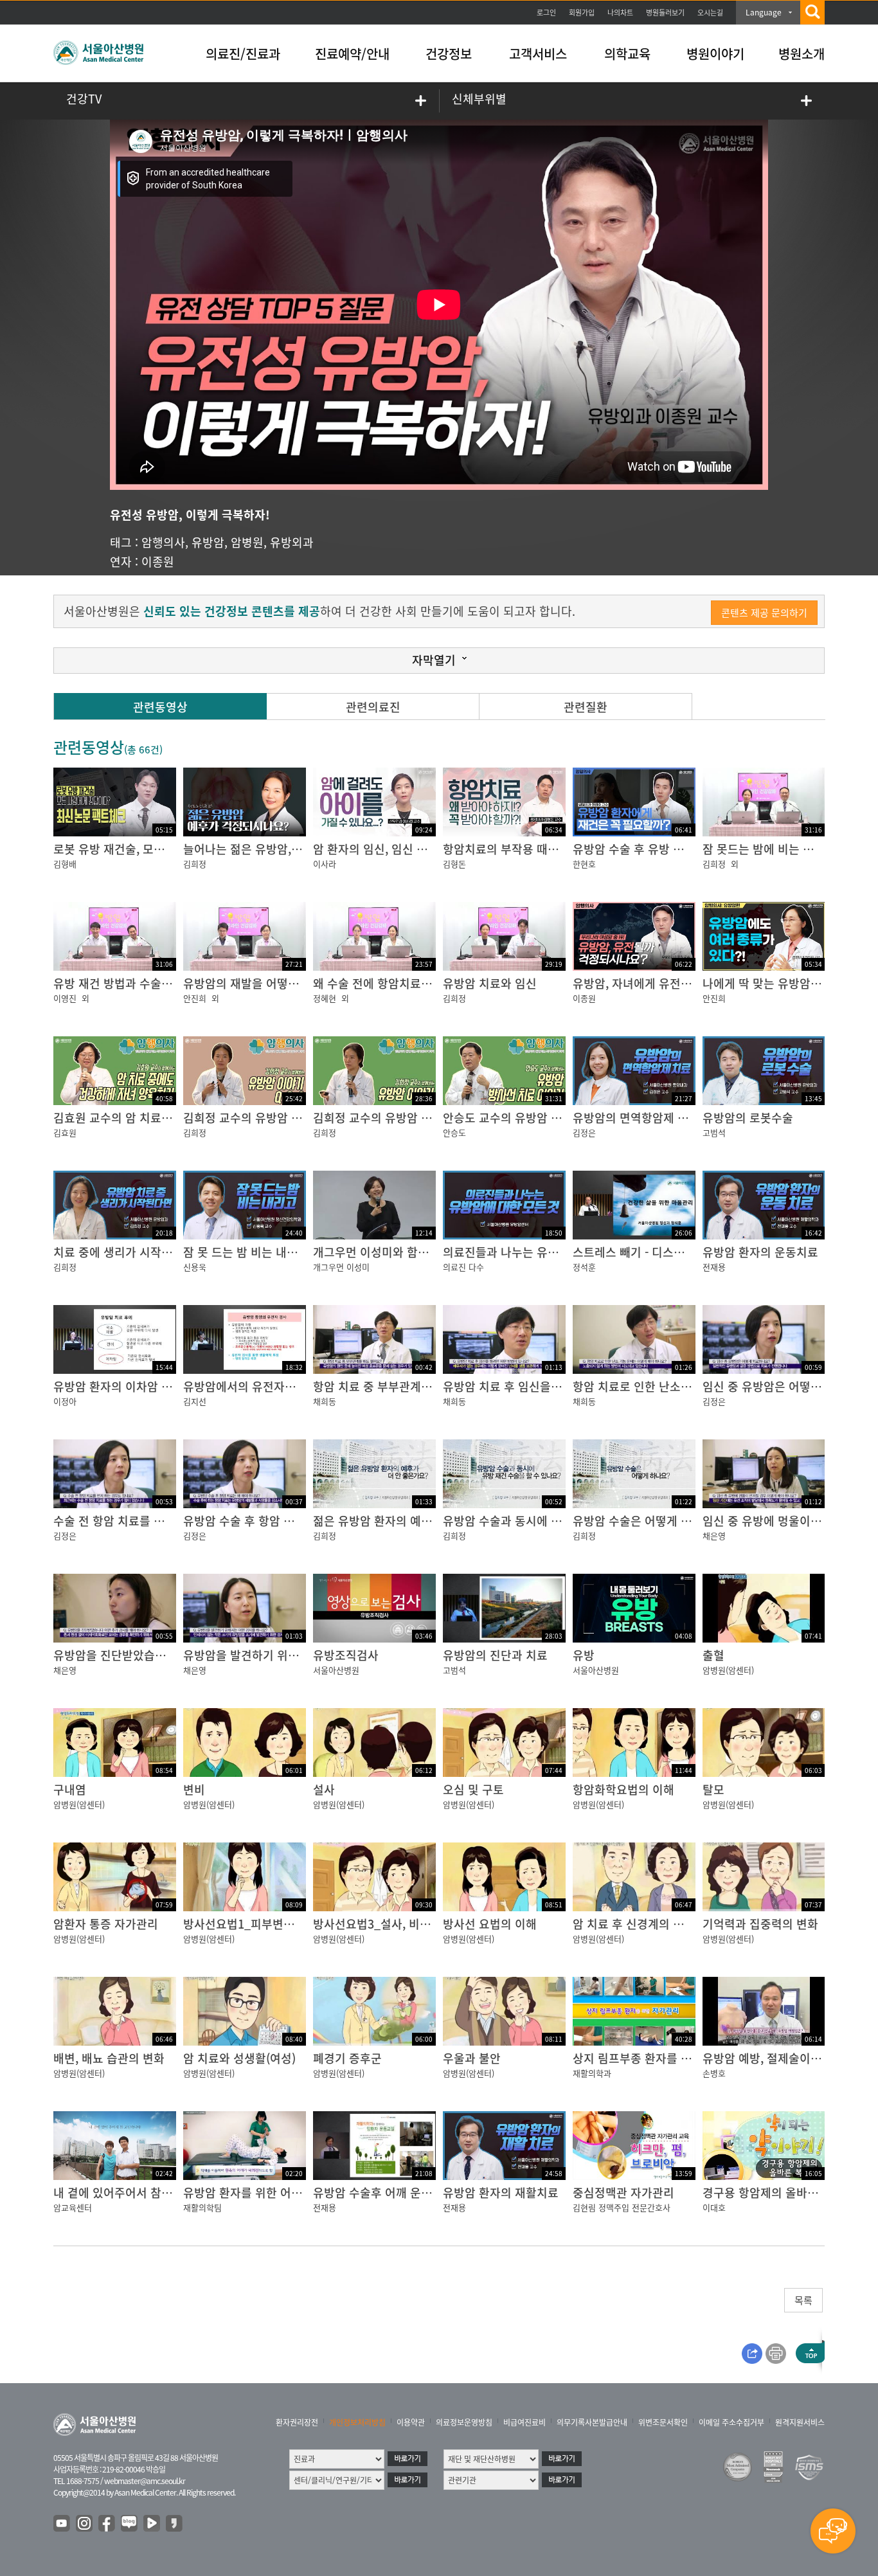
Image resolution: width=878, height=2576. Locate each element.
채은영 (714, 1536)
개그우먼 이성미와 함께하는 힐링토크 (405, 1252)
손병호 (714, 2073)
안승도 (454, 1132)
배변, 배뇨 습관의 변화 (109, 2058)
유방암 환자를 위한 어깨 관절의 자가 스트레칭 (297, 2193)
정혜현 (325, 998)
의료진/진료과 (243, 54)
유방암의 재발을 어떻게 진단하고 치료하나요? (296, 983)
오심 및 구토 (473, 1789)
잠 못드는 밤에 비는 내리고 (769, 849)
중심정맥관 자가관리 (623, 2193)
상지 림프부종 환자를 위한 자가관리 (661, 2058)
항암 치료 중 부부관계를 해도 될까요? (406, 1386)
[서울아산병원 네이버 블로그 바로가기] (130, 2524)
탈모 (713, 1789)
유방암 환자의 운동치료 (760, 1252)
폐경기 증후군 (347, 2058)
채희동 (325, 1401)
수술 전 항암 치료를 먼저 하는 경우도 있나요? (166, 1521)
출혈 (713, 1655)
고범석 (714, 1132)
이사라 (325, 864)
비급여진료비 (524, 2422)
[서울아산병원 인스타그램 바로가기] (85, 2524)
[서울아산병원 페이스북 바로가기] (107, 2524)
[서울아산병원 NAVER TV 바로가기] (152, 2524)
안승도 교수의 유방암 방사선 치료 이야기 (544, 1118)
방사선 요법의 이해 (490, 1924)
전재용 (714, 1267)
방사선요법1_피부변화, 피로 (253, 1924)
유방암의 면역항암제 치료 (636, 1118)
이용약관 (411, 2422)
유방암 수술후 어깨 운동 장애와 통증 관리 (416, 2193)
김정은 (584, 1132)
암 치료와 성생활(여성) (239, 2058)
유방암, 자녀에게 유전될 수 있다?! (657, 983)
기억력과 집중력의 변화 (760, 1924)
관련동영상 (160, 707)
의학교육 (627, 54)
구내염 (70, 1789)
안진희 (195, 998)
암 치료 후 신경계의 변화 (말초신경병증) (672, 1924)
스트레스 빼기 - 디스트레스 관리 (652, 1252)
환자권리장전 (297, 2422)
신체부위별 (479, 99)
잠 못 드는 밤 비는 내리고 (246, 1252)
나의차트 (620, 13)
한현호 (584, 864)
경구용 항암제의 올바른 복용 (773, 2193)
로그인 (546, 13)
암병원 (247, 542)
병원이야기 (715, 54)
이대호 (714, 2207)
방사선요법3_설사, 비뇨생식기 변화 (401, 1924)
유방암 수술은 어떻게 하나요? (646, 1521)
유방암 (208, 542)
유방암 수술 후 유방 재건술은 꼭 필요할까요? (684, 849)
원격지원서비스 (800, 2422)
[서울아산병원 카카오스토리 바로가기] (175, 2524)
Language (764, 12)
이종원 (158, 562)
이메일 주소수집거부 (731, 2422)
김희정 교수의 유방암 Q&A (249, 1118)
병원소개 (802, 54)
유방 (584, 1655)
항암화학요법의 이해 (623, 1789)
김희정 (195, 864)
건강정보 (449, 54)
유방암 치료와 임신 (490, 983)
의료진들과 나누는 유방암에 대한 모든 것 (544, 1252)
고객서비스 (538, 54)
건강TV (84, 99)
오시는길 (710, 13)
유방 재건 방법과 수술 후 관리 (127, 983)
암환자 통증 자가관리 (106, 1924)
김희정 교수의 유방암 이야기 (383, 1118)
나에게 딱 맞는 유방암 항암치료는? (788, 983)
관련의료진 (373, 707)
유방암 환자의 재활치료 (501, 2193)
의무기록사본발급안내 (592, 2422)
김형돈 (454, 864)
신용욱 (195, 1267)
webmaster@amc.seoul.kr (145, 2481)
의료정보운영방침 (464, 2422)
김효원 (65, 1132)
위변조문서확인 (663, 2422)
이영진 (65, 998)
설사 (324, 1789)
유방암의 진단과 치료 (495, 1655)
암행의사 (163, 542)
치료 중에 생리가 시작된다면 (124, 1252)
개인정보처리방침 (357, 2422)
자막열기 (434, 660)
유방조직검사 (346, 1655)
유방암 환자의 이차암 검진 (118, 1386)
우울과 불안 (472, 2058)
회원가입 (582, 13)
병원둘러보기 (665, 13)
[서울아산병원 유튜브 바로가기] (62, 2524)
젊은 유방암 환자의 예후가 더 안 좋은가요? (418, 1521)
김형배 (65, 864)
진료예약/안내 (352, 54)
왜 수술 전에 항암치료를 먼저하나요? (404, 983)
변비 (194, 1789)
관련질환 (586, 707)
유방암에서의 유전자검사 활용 (257, 1386)
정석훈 (584, 1267)
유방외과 (292, 542)
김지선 (195, 1401)
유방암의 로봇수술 (748, 1118)
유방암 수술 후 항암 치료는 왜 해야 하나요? (290, 1521)
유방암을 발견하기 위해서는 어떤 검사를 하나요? (303, 1655)
